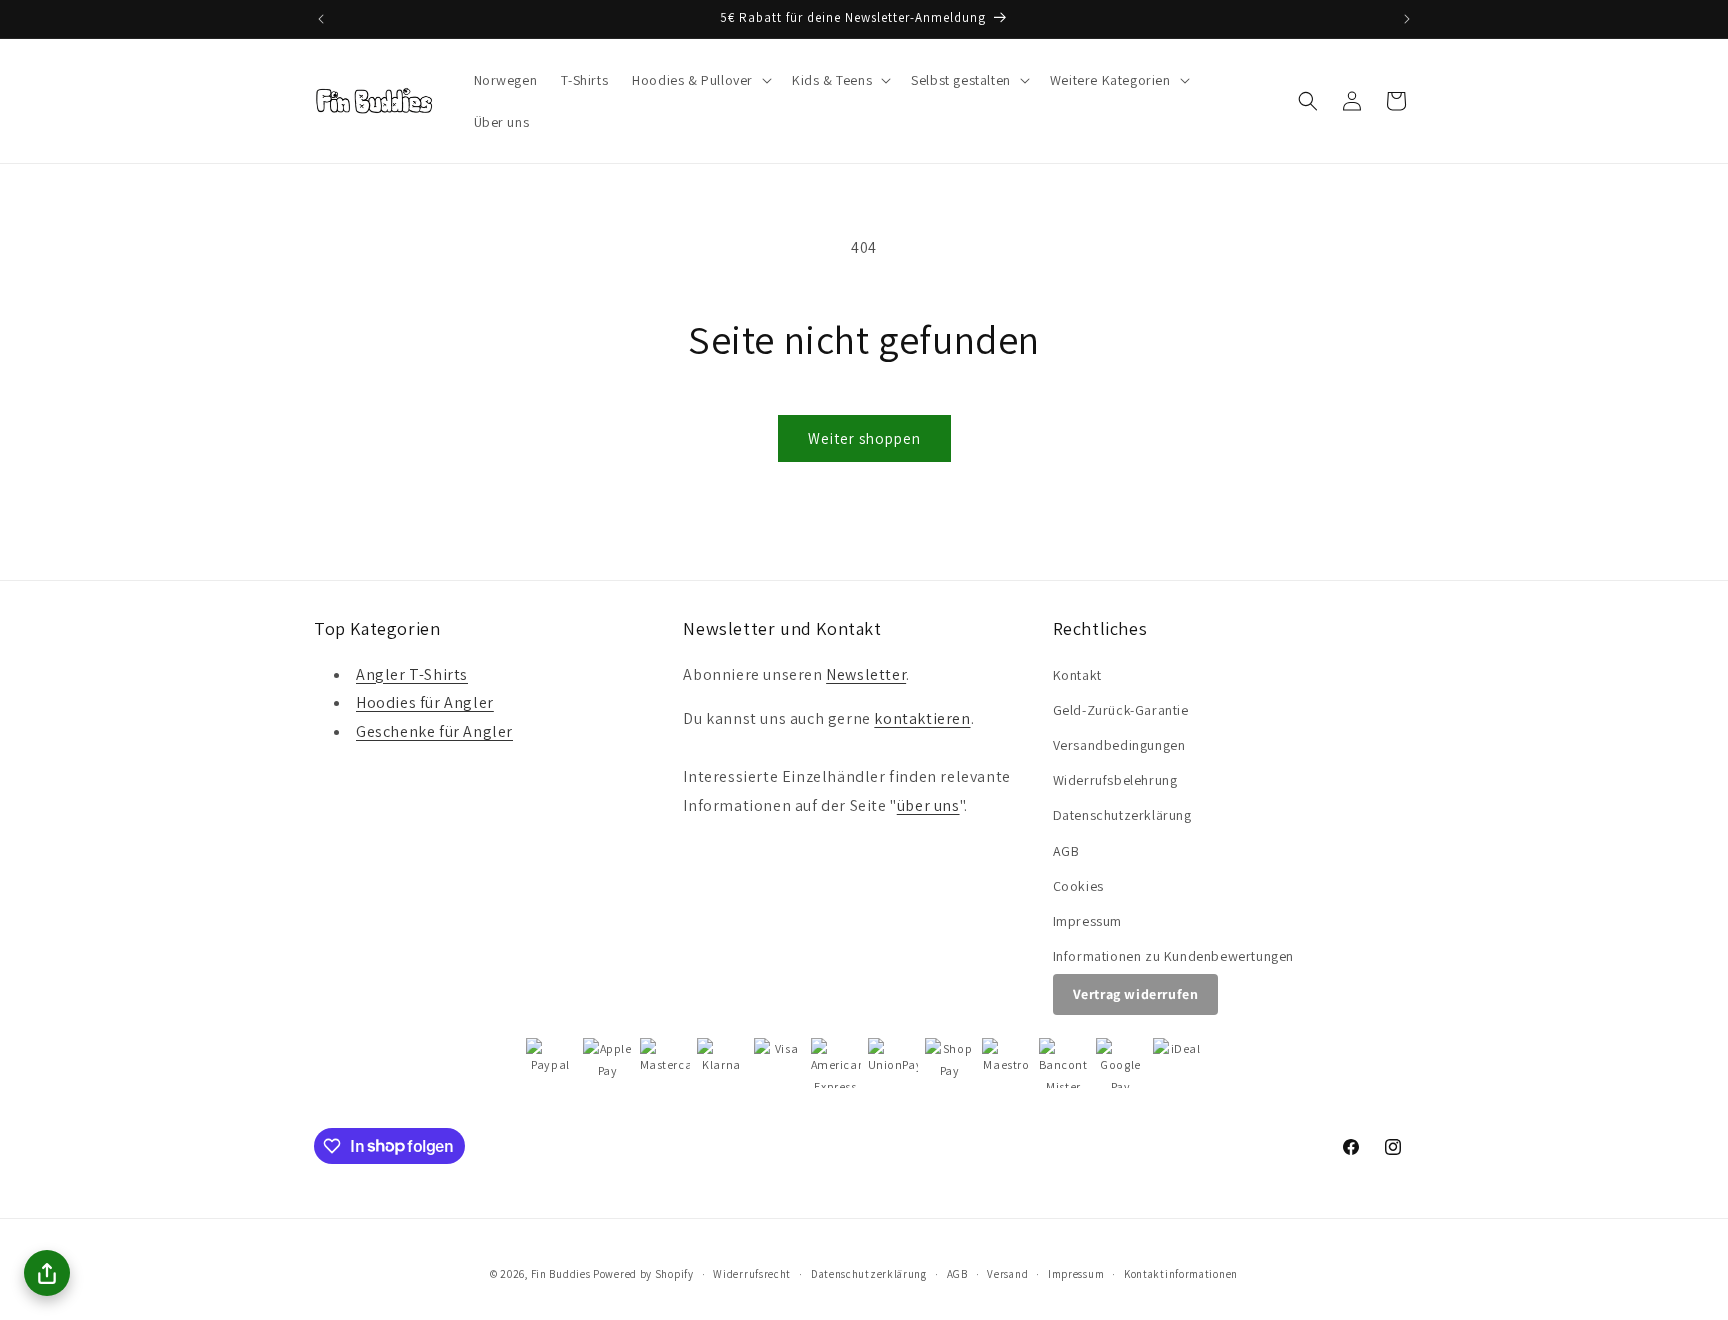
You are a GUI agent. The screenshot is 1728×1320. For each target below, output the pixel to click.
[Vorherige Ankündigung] (321, 19)
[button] (700, 80)
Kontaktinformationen (1181, 1273)
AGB (1066, 851)
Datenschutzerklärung (1122, 815)
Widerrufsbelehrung (1115, 780)
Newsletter (866, 674)
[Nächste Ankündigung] (1407, 19)
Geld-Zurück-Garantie (1121, 710)
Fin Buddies (561, 1274)
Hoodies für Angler (425, 703)
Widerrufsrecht (752, 1273)
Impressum (1087, 921)
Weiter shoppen (864, 438)
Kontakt (1077, 675)
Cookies (1078, 886)
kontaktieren (922, 719)
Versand (1007, 1273)
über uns (928, 805)
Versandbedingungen (1119, 745)
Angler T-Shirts (412, 674)
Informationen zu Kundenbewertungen (1173, 956)
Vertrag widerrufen (1136, 994)
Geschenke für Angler (434, 731)
